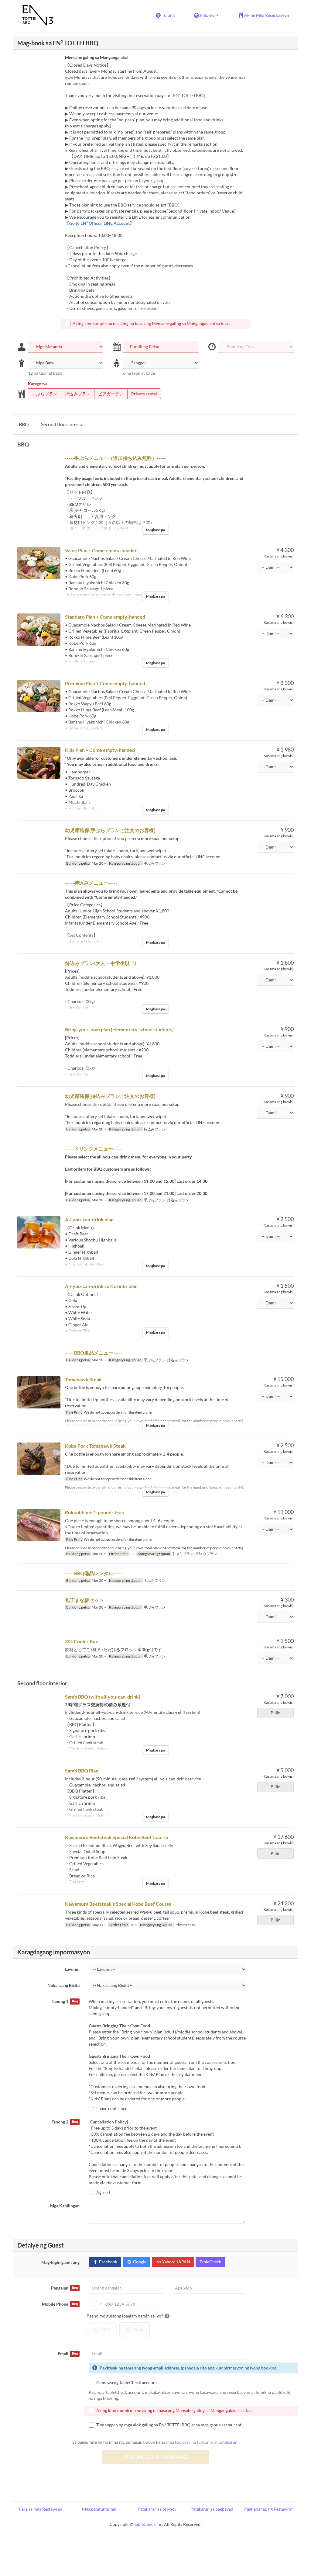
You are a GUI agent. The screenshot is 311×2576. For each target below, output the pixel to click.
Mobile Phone (60, 2304)
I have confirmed (112, 2108)
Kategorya (38, 384)
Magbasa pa (155, 530)
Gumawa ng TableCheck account (127, 2382)
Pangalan (64, 2288)
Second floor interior (63, 424)
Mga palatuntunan (99, 2509)
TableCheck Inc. (149, 2524)
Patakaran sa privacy (157, 2509)
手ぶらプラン (45, 394)
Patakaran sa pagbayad (212, 2509)
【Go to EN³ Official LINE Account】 (99, 223)
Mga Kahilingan (65, 2206)
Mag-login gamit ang (60, 2262)
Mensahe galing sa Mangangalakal (97, 57)
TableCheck (210, 2262)
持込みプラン (78, 394)
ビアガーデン (111, 394)
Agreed (103, 2192)
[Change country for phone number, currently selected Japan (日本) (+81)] (96, 2304)
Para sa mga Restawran (41, 2509)
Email (68, 2354)
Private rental (144, 394)
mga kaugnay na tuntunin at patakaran (202, 2442)
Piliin (276, 1713)
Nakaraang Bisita (63, 1985)
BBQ (24, 424)
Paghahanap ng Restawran (269, 2509)
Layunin (72, 1969)
